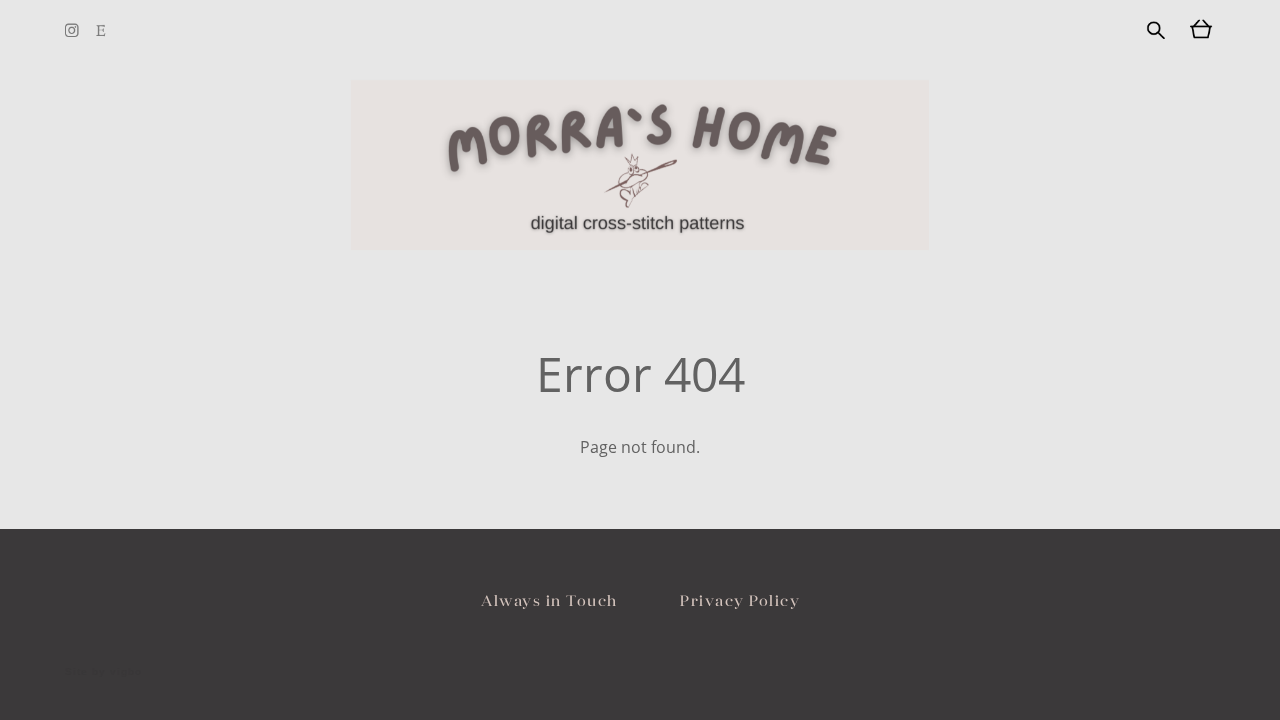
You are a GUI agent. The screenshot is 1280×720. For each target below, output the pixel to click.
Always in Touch (549, 600)
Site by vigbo (103, 672)
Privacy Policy (740, 600)
